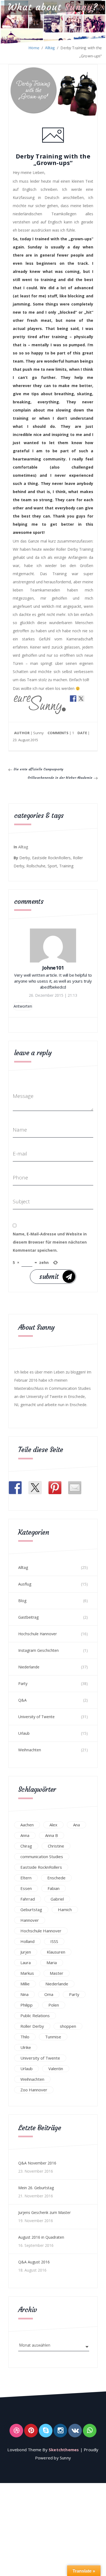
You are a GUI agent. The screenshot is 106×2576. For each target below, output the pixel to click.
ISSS (54, 1941)
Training (66, 866)
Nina (24, 1994)
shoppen (68, 2026)
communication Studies (42, 1857)
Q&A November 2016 (37, 2163)
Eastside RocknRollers (51, 858)
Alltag (50, 48)
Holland (27, 1941)
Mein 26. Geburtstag (36, 2188)
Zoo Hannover (34, 2090)
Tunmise (53, 2037)
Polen (54, 2005)
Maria (52, 1963)
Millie (25, 1984)
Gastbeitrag (28, 1617)
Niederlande (29, 1667)
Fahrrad (28, 1899)
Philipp (26, 2005)
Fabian (54, 1888)
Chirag (26, 1846)
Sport (52, 866)
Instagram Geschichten (38, 1650)
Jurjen (26, 1952)
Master (57, 1973)
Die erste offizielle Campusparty (38, 769)
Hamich (65, 1910)
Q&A (22, 1700)
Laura (26, 1963)
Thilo (25, 2037)
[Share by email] (81, 707)
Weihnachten (30, 1750)
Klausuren (56, 1952)
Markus (27, 1973)
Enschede (56, 1878)
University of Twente (36, 1717)
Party (23, 1683)
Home (34, 48)
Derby (25, 858)
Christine (56, 1846)
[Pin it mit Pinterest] (73, 707)
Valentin (56, 2069)
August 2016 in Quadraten (41, 2237)
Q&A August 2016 (34, 2262)
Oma (49, 1994)
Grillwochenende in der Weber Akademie (60, 778)
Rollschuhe (36, 866)
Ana (77, 1825)
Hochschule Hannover (38, 1634)
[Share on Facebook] (73, 698)
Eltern (26, 1878)
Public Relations (35, 2016)
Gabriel (57, 1899)
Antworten (23, 1006)
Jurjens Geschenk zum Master (44, 2212)
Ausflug (25, 1584)
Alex (53, 1825)
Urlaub (24, 1733)
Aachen (27, 1825)
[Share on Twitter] (81, 698)
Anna (25, 1835)
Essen (26, 1888)
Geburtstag (31, 1910)
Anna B (52, 1835)
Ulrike (26, 2047)
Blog (22, 1601)
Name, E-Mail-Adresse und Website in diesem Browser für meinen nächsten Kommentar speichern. (50, 1242)
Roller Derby (32, 2026)
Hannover (30, 1920)
